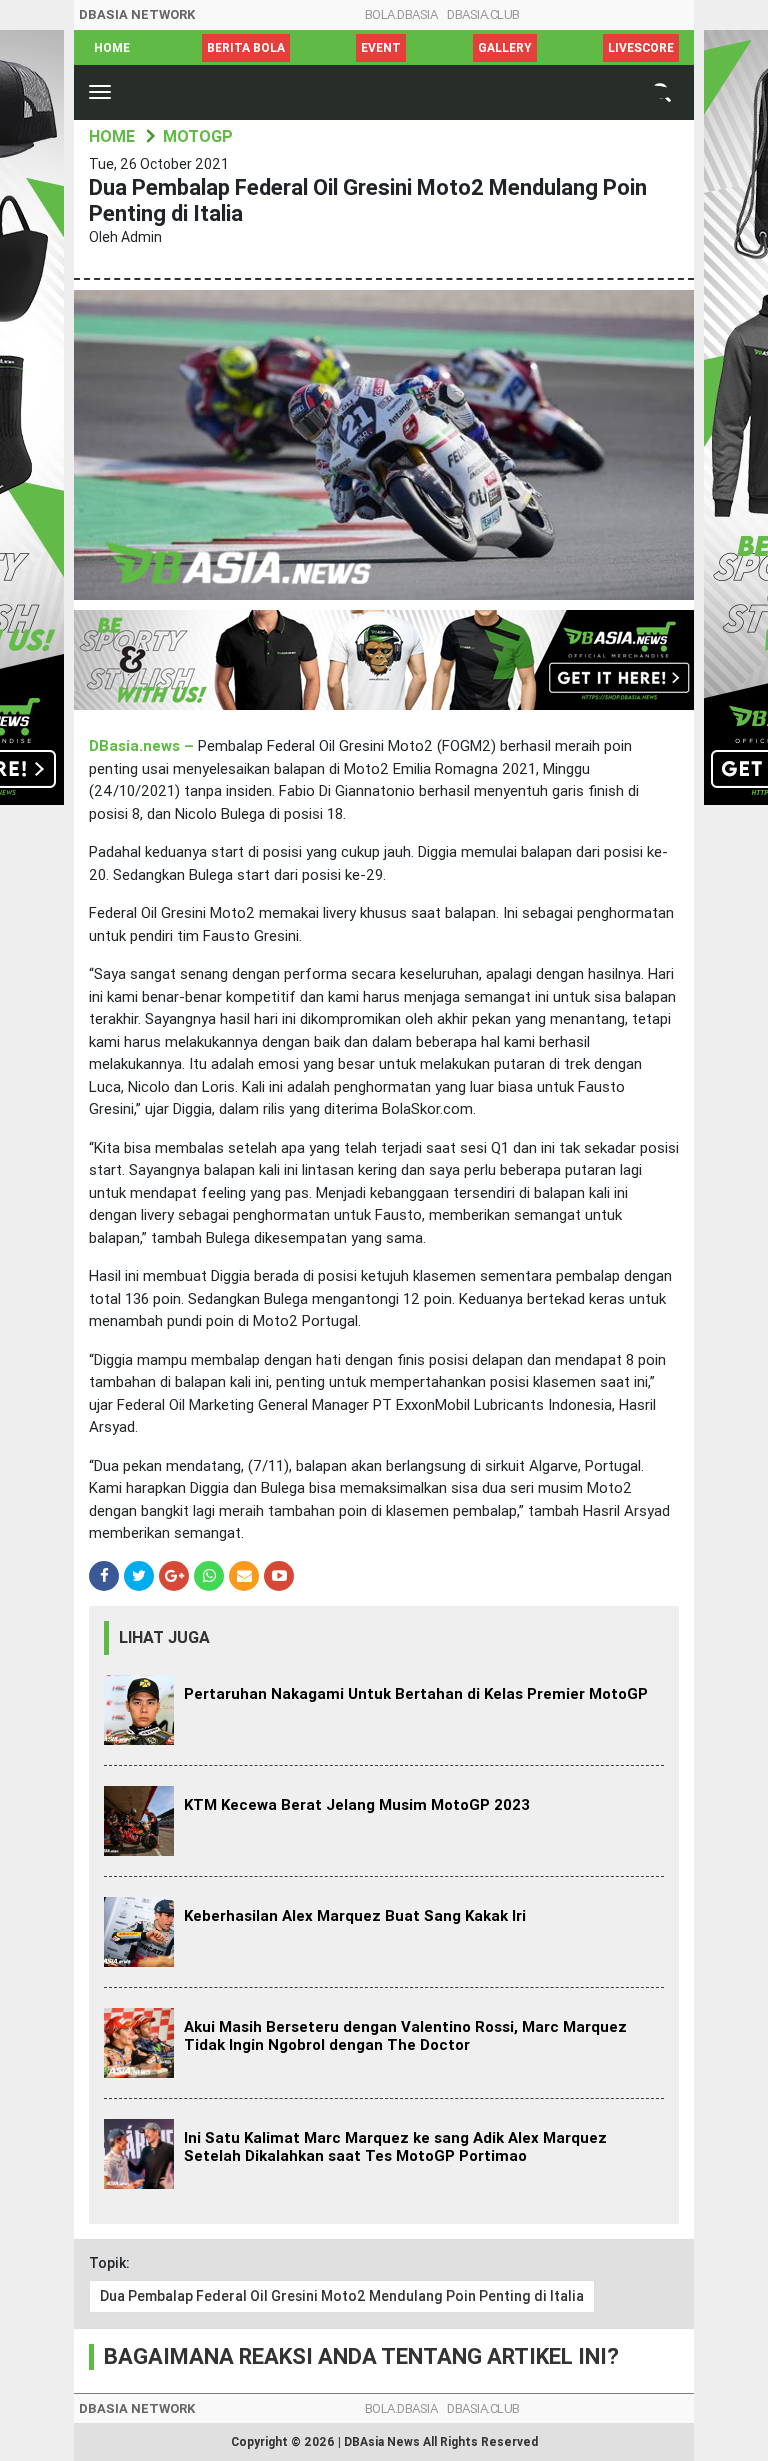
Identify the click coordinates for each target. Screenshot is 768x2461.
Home (112, 48)
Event (381, 48)
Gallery (505, 48)
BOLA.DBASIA (401, 14)
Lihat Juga (164, 1637)
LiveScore (641, 48)
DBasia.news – (143, 746)
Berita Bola (246, 48)
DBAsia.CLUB (483, 14)
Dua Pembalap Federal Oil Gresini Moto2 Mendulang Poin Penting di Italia (342, 2296)
